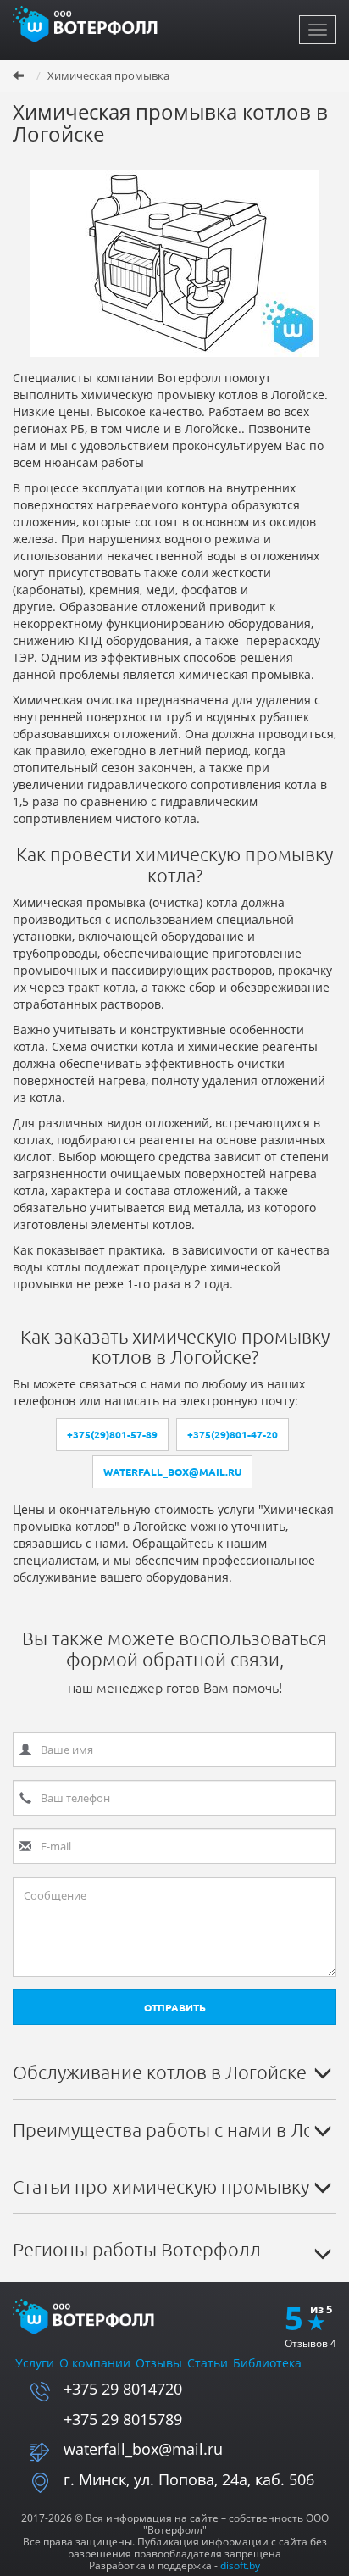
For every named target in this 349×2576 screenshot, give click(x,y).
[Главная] (89, 23)
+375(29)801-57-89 (112, 1435)
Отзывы (159, 2363)
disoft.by (240, 2565)
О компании (95, 2363)
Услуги (35, 2363)
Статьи (208, 2363)
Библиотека (267, 2363)
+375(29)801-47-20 (233, 1435)
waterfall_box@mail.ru (172, 1472)
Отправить (175, 2008)
